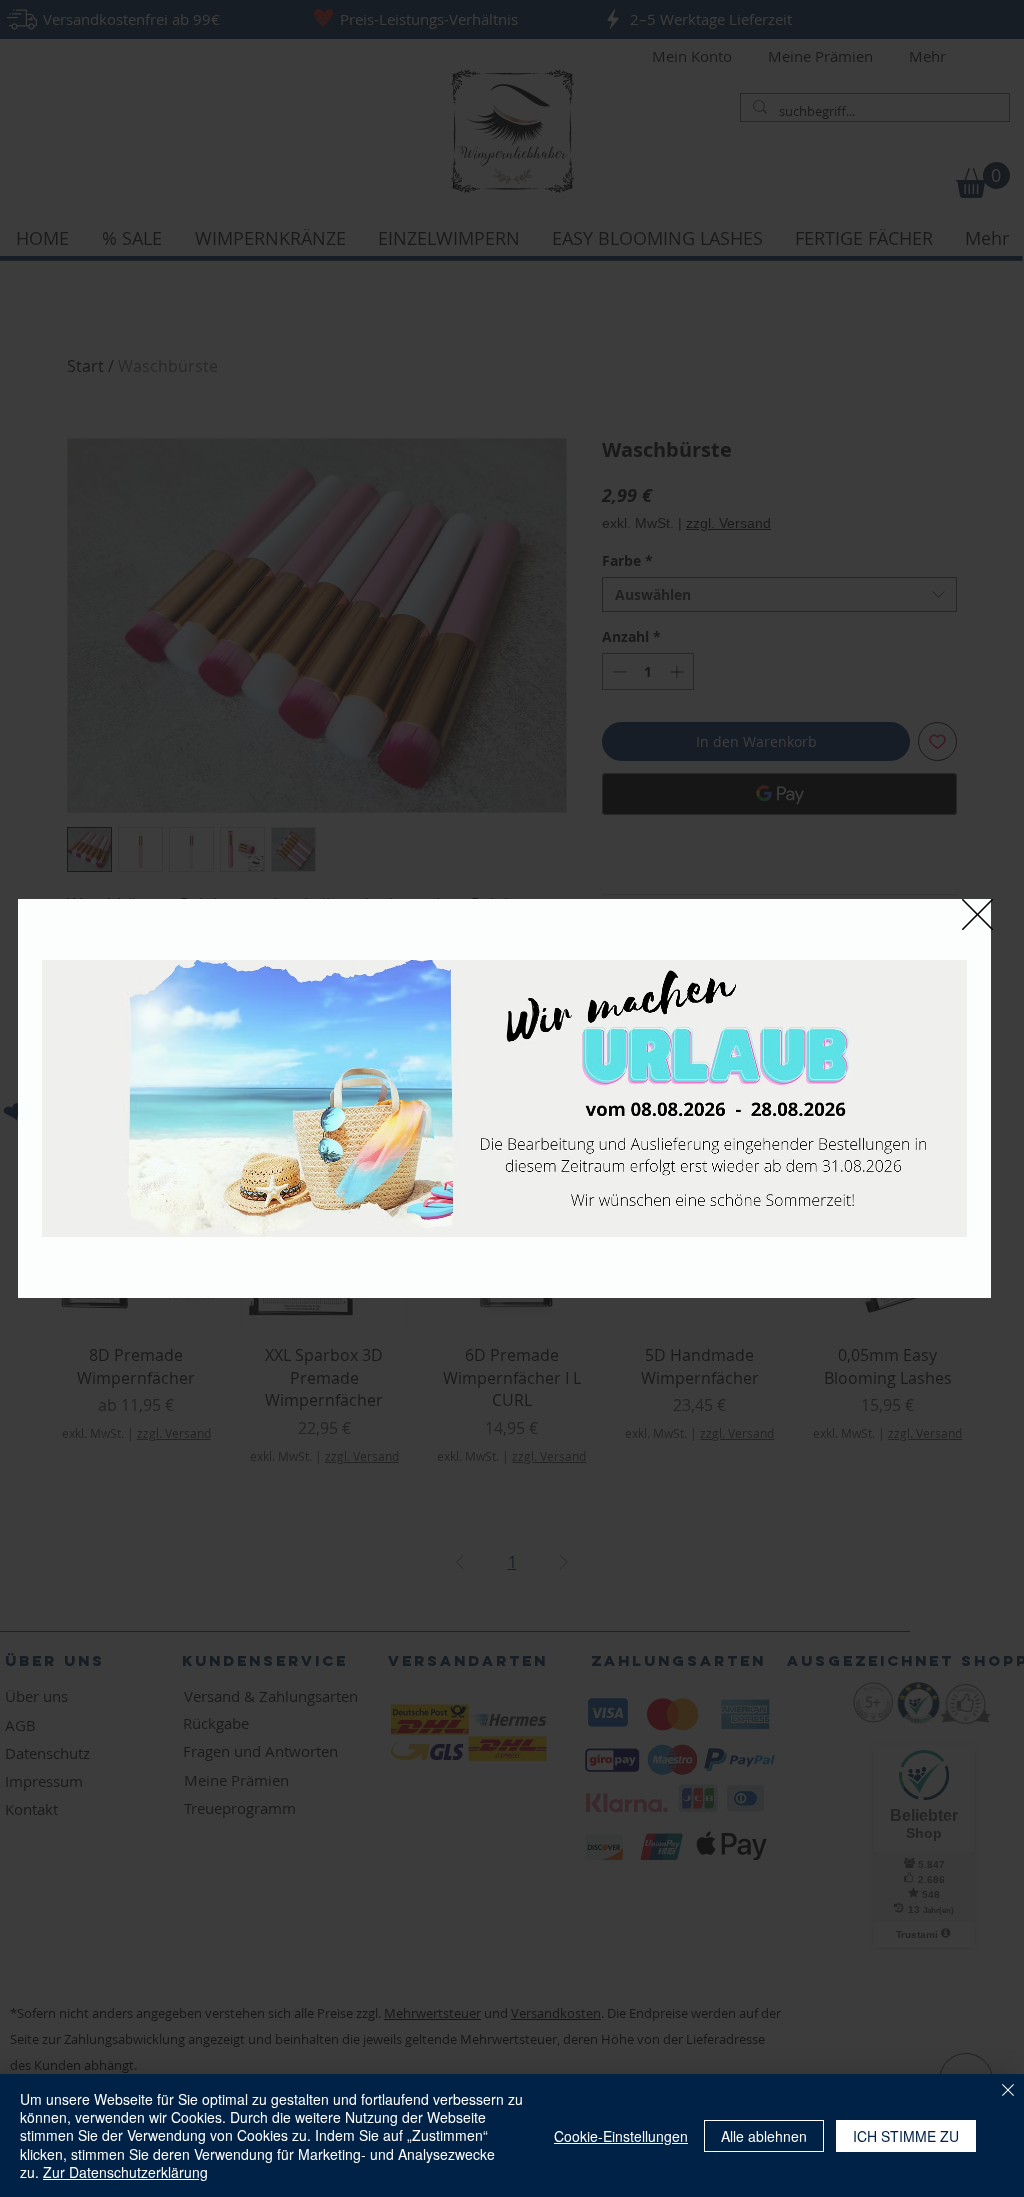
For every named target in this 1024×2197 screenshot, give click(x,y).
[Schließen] (1008, 2091)
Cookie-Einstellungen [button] (621, 2136)
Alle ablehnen (764, 2136)
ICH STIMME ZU (906, 2136)
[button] (977, 914)
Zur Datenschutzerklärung (125, 2172)
